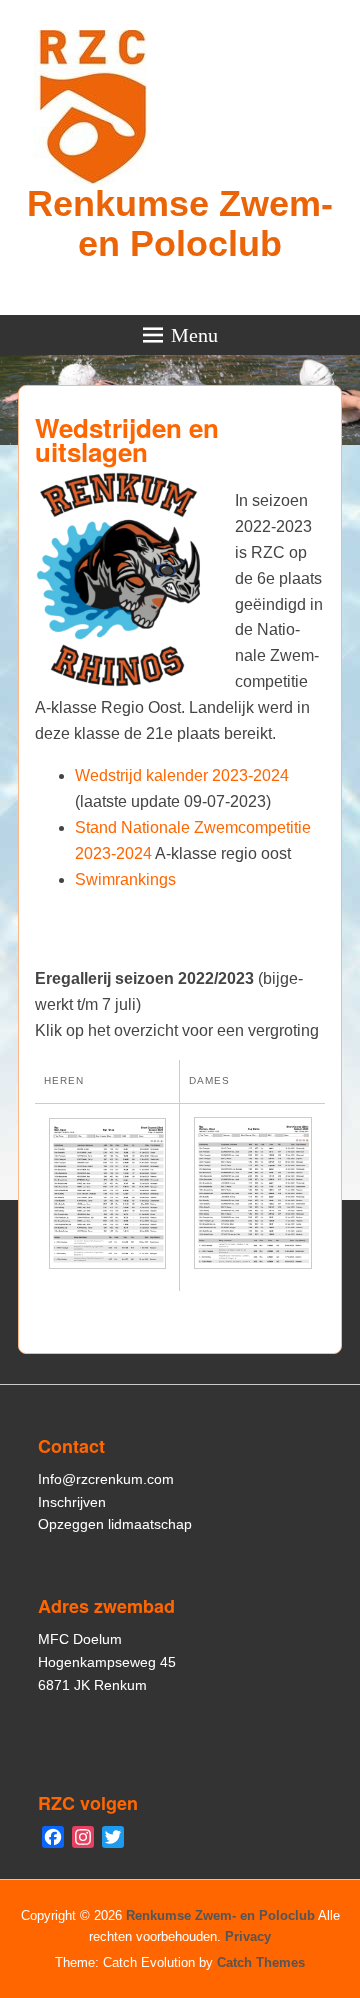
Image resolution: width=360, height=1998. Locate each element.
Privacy (248, 1936)
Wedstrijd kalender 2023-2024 (182, 775)
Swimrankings (125, 879)
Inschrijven (72, 1502)
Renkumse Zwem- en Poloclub (180, 223)
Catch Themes (261, 1962)
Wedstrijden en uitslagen (127, 439)
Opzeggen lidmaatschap (115, 1524)
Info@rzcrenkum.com (106, 1479)
